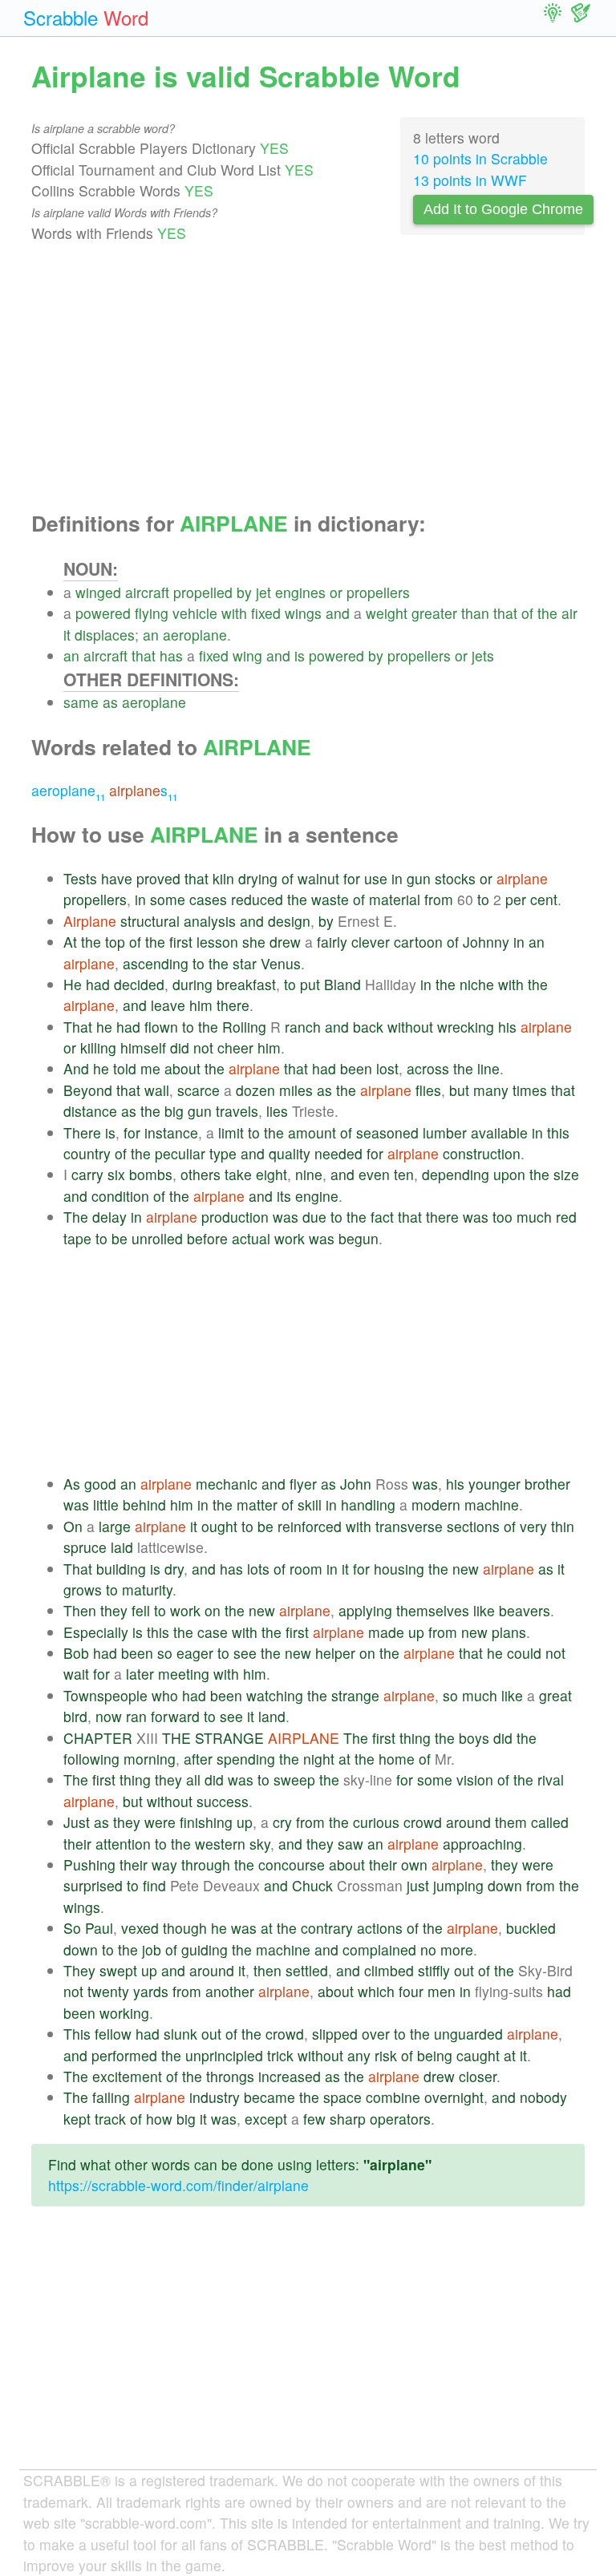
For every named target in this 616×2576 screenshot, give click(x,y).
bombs (151, 1174)
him (201, 1005)
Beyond (88, 1090)
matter (257, 1504)
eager (195, 1653)
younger (494, 1484)
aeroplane (195, 635)
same (81, 702)
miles (296, 1090)
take (238, 1174)
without (410, 1027)
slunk (180, 2034)
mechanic (227, 1484)
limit (231, 1132)
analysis (210, 921)
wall (157, 1090)
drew (285, 942)
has (171, 655)
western (220, 1844)
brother (547, 1484)
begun (359, 1238)
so (165, 1653)
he (104, 1027)
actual (251, 1238)
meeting (184, 1674)
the (547, 613)
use (376, 878)
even (374, 1174)
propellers (378, 592)
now (109, 1716)
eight (272, 1174)
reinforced (310, 1526)
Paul (99, 1928)
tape (77, 1238)
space (342, 2097)
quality (290, 1153)
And (76, 1068)
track (110, 2119)
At (70, 942)
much (534, 1217)
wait (76, 1674)
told (125, 1068)
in (397, 878)
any (359, 2055)
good (100, 1484)
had (98, 984)
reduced (257, 899)
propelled (203, 592)
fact (382, 1217)
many (491, 1090)
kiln (223, 878)
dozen (255, 1090)
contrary (327, 1928)
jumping (458, 1885)
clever (371, 942)
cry (282, 1822)
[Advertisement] (308, 378)
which (376, 1991)
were (160, 1822)
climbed (389, 1970)
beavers (525, 1610)
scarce (199, 1090)
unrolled (157, 1238)
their (77, 1844)
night (319, 1759)
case (213, 1632)
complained (379, 1949)
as (110, 702)
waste (330, 899)
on (213, 1610)
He (73, 984)
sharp (348, 2119)
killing (98, 1047)
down (505, 1885)
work (290, 1238)
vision (475, 1779)
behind (144, 1504)
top (115, 942)
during (192, 984)
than (475, 613)
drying (258, 878)
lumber (445, 1132)
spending (246, 1759)
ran (136, 1716)
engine (317, 1196)
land (272, 1716)
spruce (85, 1547)
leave (168, 1005)
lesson (217, 942)
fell (141, 1610)
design (289, 921)
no (428, 1949)
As (72, 1484)
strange (355, 1695)
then (267, 1970)
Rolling (244, 1027)
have (117, 878)
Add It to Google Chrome (503, 209)
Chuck (312, 1885)
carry (87, 1174)
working (124, 2013)
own (414, 1864)
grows (83, 1589)
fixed (266, 613)
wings (303, 613)
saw (351, 1844)
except (266, 2119)
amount (312, 1132)
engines (300, 592)
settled (307, 1970)
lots (258, 1569)
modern (436, 1504)
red (566, 1217)
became (269, 2097)
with (234, 613)
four (411, 1991)
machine (492, 1504)
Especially (96, 1632)
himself (143, 1047)
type (223, 1153)
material (395, 899)
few (314, 2119)
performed (124, 2055)
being (435, 2055)
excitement (127, 2076)
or (336, 592)
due (314, 1217)
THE (176, 1738)
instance (171, 1132)
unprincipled (224, 2055)
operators (400, 2119)
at (344, 1759)
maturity (147, 1589)
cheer (235, 1047)
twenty (108, 1991)
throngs (230, 2076)
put (310, 984)
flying (152, 613)
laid (122, 1547)
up (416, 1632)
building (121, 1569)
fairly (332, 942)
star (245, 963)
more (457, 1949)
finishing (206, 1822)
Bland (342, 984)
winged (98, 592)
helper (335, 1653)
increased (290, 2076)
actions (380, 1928)
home (397, 1759)
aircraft (147, 592)
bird (75, 1716)
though (185, 1928)
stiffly (434, 1970)
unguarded (468, 2034)
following (91, 1759)
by (244, 592)
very (533, 1526)
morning (150, 1759)
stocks (455, 878)
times (530, 1090)
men (442, 1991)
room (306, 1569)
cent (544, 899)
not (203, 1047)
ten (404, 1174)
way (164, 1864)
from (439, 899)
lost (387, 1068)
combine (393, 2097)
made (386, 1632)
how (159, 2119)
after (198, 1759)
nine (309, 1174)
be (120, 1238)
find (154, 1885)
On (73, 1526)
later (140, 1674)
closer (478, 2076)
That (78, 1027)
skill (310, 1504)
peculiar (180, 1153)
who (165, 1695)
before (207, 1238)
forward (175, 1716)
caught (478, 2055)
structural (150, 921)
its (284, 1196)
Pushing (89, 1864)
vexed (140, 1928)
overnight (454, 2097)
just (418, 1885)
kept (77, 2119)
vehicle (195, 613)
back (368, 1027)
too (503, 1217)
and (338, 613)
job (152, 1949)
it (67, 635)
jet (263, 592)
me (150, 1068)
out (464, 1970)
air (569, 613)
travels (237, 1111)
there (233, 1005)
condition (120, 1196)
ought (219, 1526)
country (87, 1153)
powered (103, 613)
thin (563, 1526)
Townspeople (105, 1695)
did (180, 1047)
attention (123, 1844)
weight (387, 613)
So (72, 1928)
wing (247, 655)
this (558, 1132)
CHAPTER (98, 1738)
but (459, 1090)
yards (151, 1991)
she (254, 942)
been (356, 1068)
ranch (303, 1027)
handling (368, 1504)
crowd (423, 1822)
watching (275, 1695)
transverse (409, 1526)
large (115, 1526)
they (114, 1610)
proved (158, 878)
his (507, 1027)
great (555, 1695)
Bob (76, 1653)
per (516, 899)
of (527, 613)
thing (415, 1738)
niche (477, 984)
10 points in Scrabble (480, 158)
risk (386, 2055)
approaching (482, 1844)
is (300, 655)
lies (277, 1111)
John (356, 1484)
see (245, 1653)
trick (280, 2055)
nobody (543, 2097)
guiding (205, 1949)
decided (139, 984)
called (550, 1822)
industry (215, 2097)
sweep (294, 1779)
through (206, 1864)
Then (80, 1610)
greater (434, 613)
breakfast (246, 984)
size (566, 1174)
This (77, 2034)
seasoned (387, 1132)
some (168, 899)
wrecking (466, 1027)
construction (482, 1153)
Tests (80, 878)
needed (338, 1153)
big (174, 1111)
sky (260, 1844)
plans (509, 1632)
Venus (281, 963)
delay (109, 1217)
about (182, 1068)
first (181, 942)
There (82, 1132)
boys (474, 1738)
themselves (433, 1610)
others (201, 1174)
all (193, 1779)
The (76, 1217)
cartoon (418, 942)
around (468, 1822)
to (483, 899)
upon (509, 1174)
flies (428, 1090)
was (286, 1217)
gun (419, 878)
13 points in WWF (470, 180)
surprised (93, 1885)
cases (208, 899)
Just (77, 1822)
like (484, 1610)
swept (118, 1970)
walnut (318, 878)
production (235, 1217)
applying (365, 1610)
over (376, 2034)
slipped (335, 2034)
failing (111, 2097)
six (116, 1174)
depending (456, 1174)
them (511, 1822)
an (151, 635)
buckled (531, 1928)
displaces (105, 635)
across (428, 1068)
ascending (156, 963)
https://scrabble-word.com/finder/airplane (178, 2185)
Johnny (486, 942)
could (524, 1653)
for (352, 878)
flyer (303, 1484)
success (223, 1801)
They (79, 1970)
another (230, 1991)
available (499, 1132)
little (106, 1504)
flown (161, 1027)
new (466, 1569)
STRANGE (229, 1738)
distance (90, 1111)
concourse (292, 1864)
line (488, 1068)
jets (483, 655)
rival (551, 1779)
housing (399, 1569)
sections (473, 1526)
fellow (113, 2034)
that (505, 613)
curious (376, 1822)
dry (174, 1569)
